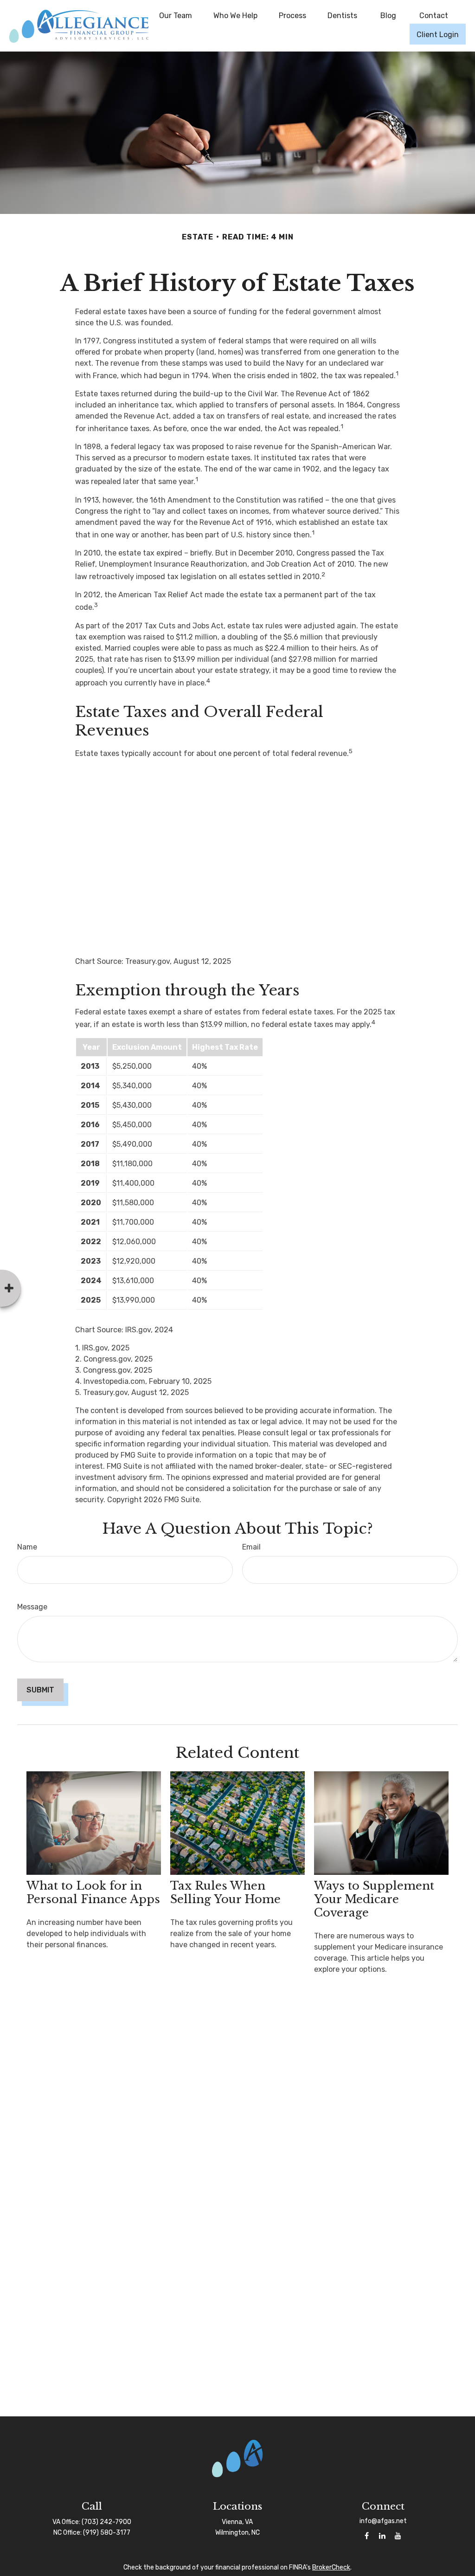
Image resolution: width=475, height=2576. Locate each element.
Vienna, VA (237, 2522)
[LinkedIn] (382, 2536)
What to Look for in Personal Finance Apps (93, 1892)
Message (32, 1607)
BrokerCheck (331, 2567)
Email (251, 1547)
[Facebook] (367, 2536)
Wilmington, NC (237, 2533)
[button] (176, 15)
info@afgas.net (383, 2521)
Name (27, 1547)
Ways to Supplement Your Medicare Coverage (374, 1899)
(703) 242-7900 (106, 2522)
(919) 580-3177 (107, 2533)
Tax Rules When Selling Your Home (225, 1892)
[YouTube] (398, 2536)
